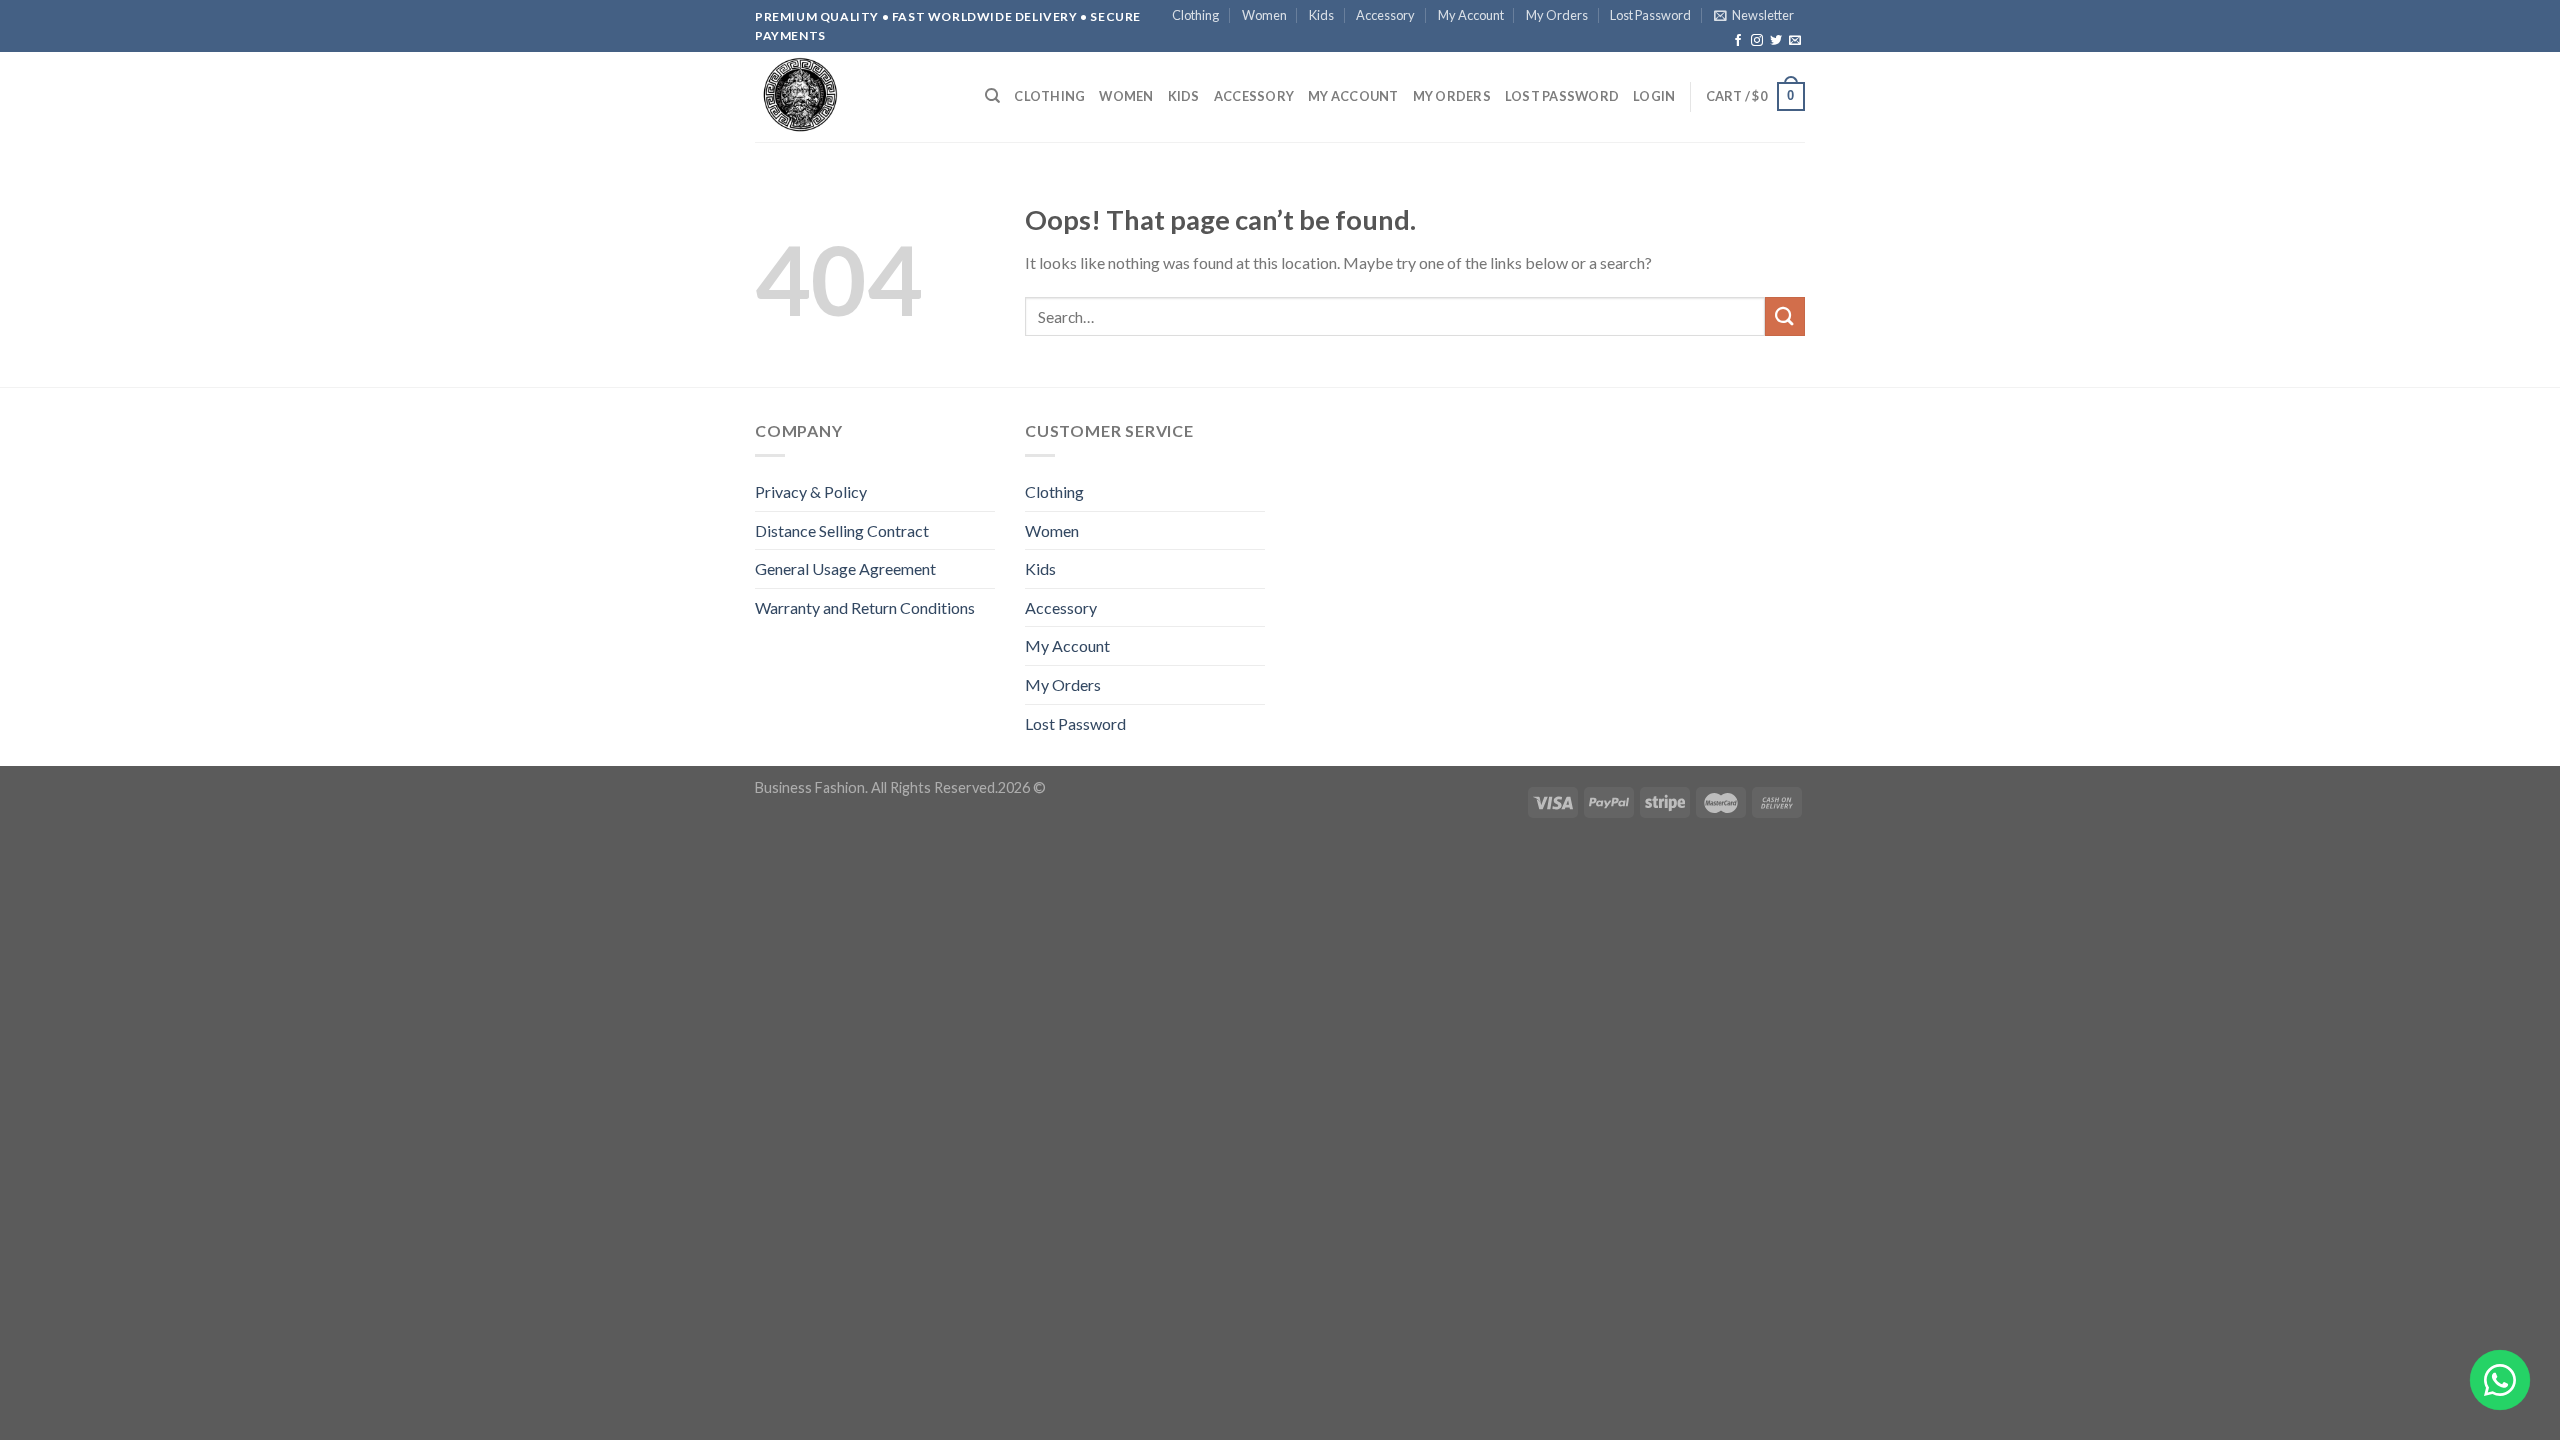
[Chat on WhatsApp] (2500, 1380)
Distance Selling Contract (842, 530)
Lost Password (1650, 15)
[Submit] (1785, 316)
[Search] (992, 96)
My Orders (1557, 15)
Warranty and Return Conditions (865, 607)
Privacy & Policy (811, 491)
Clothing (1195, 15)
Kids (1321, 15)
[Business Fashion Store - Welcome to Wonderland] (855, 97)
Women (1264, 15)
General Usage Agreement (845, 568)
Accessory (1385, 15)
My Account (1471, 15)
